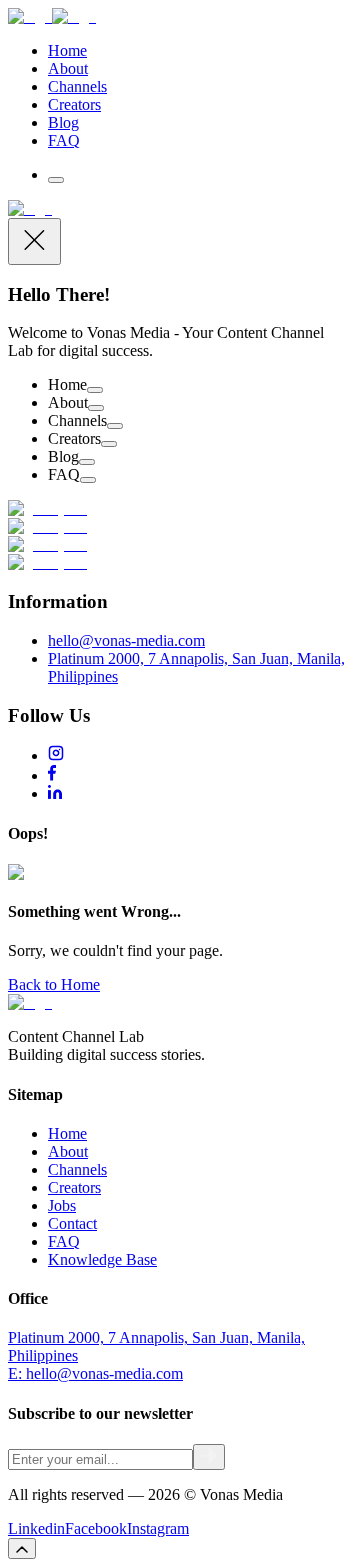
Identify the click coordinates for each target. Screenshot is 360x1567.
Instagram (158, 1528)
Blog (63, 122)
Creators (74, 104)
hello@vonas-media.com (126, 640)
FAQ (64, 140)
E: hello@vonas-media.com (95, 1373)
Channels (77, 86)
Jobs (62, 1205)
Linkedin (36, 1528)
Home (67, 50)
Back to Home (54, 984)
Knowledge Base (102, 1259)
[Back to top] (22, 1548)
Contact (72, 1223)
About (68, 68)
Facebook (96, 1528)
